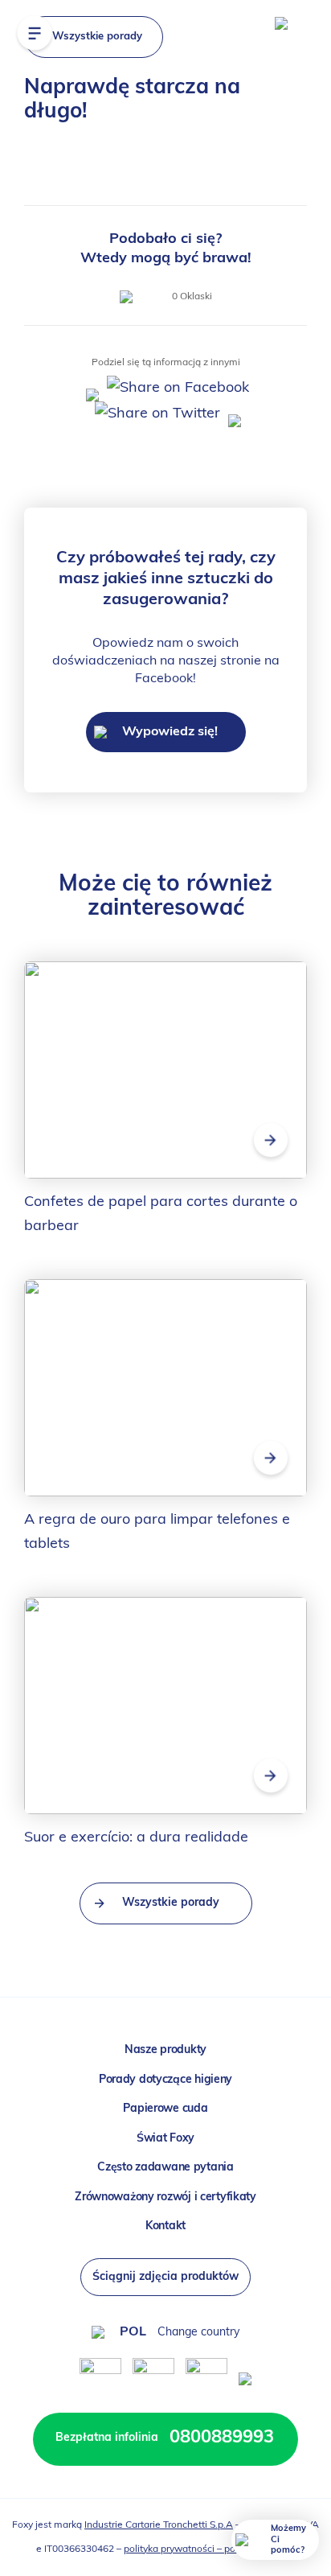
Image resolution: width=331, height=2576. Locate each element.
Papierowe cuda (165, 2109)
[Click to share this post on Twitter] (155, 414)
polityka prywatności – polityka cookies (209, 2549)
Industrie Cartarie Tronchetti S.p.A (159, 2525)
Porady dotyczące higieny (165, 2080)
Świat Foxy (165, 2139)
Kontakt (165, 2226)
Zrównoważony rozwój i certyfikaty (165, 2197)
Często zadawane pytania (165, 2168)
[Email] (233, 414)
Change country (198, 2333)
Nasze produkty (165, 2050)
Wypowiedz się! (168, 732)
